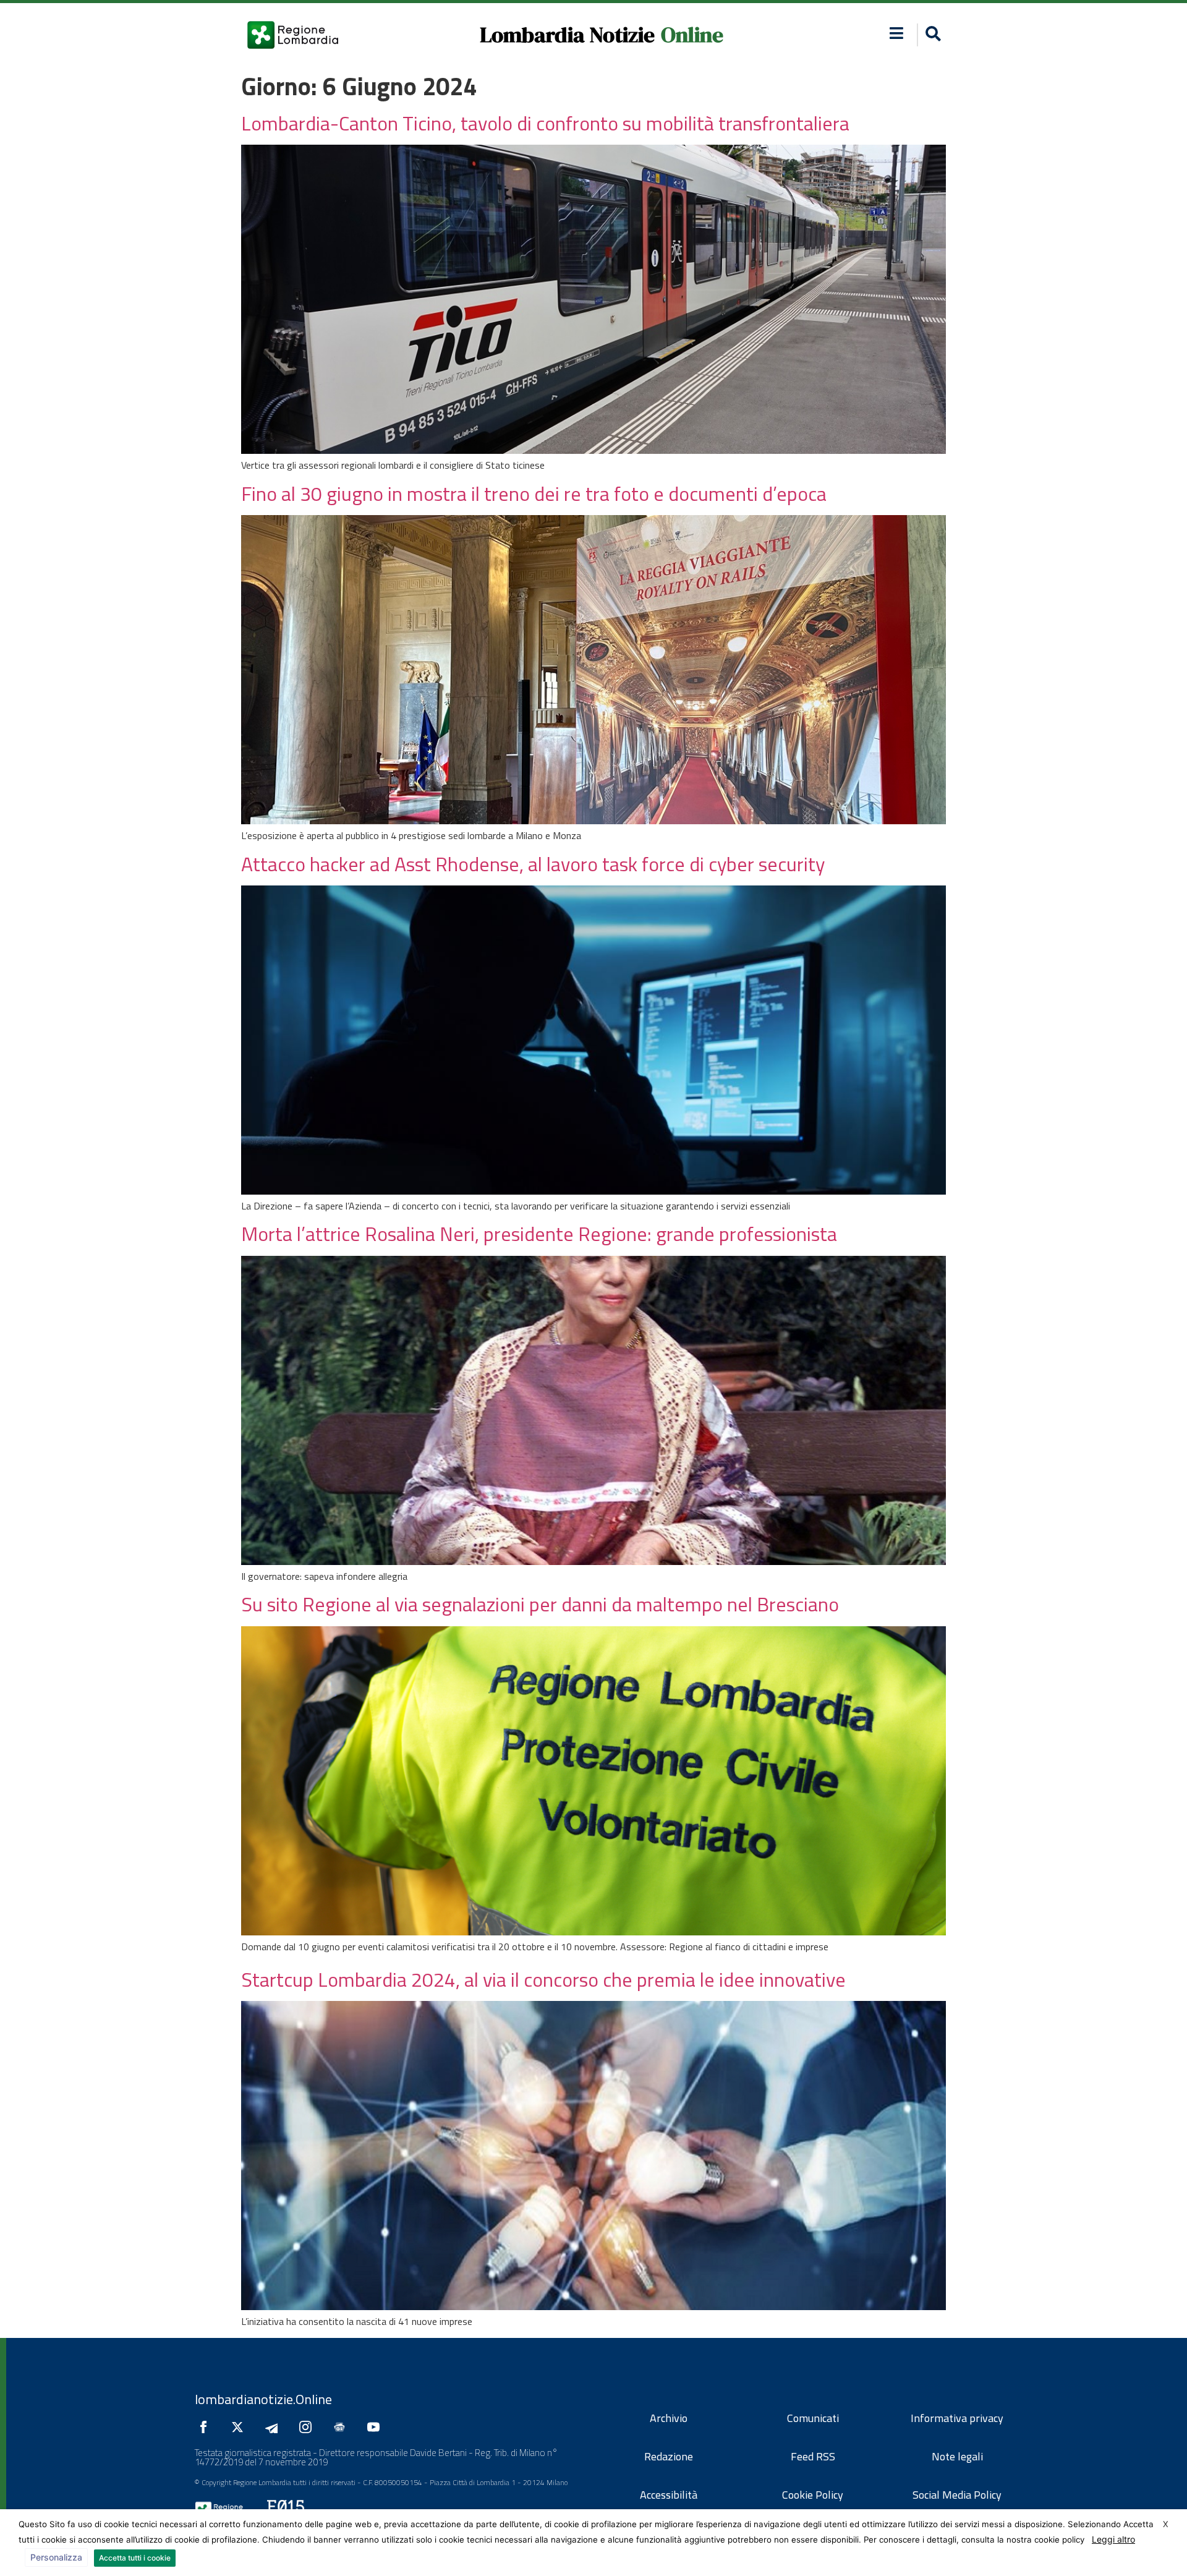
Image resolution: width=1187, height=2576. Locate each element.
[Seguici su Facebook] (206, 2427)
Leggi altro (1113, 2539)
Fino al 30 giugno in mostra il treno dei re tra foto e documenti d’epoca (534, 493)
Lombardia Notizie (567, 35)
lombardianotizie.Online (263, 2399)
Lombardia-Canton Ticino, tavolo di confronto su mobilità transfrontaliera (545, 123)
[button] (897, 33)
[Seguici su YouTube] (377, 2427)
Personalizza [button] (56, 2557)
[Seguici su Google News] (342, 2427)
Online (692, 35)
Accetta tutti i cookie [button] (135, 2558)
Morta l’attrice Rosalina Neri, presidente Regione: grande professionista (539, 1234)
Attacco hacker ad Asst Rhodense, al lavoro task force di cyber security (533, 864)
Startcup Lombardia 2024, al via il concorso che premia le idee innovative (543, 1979)
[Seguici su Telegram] (274, 2427)
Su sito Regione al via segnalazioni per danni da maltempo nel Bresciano (540, 1604)
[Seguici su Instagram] (308, 2427)
